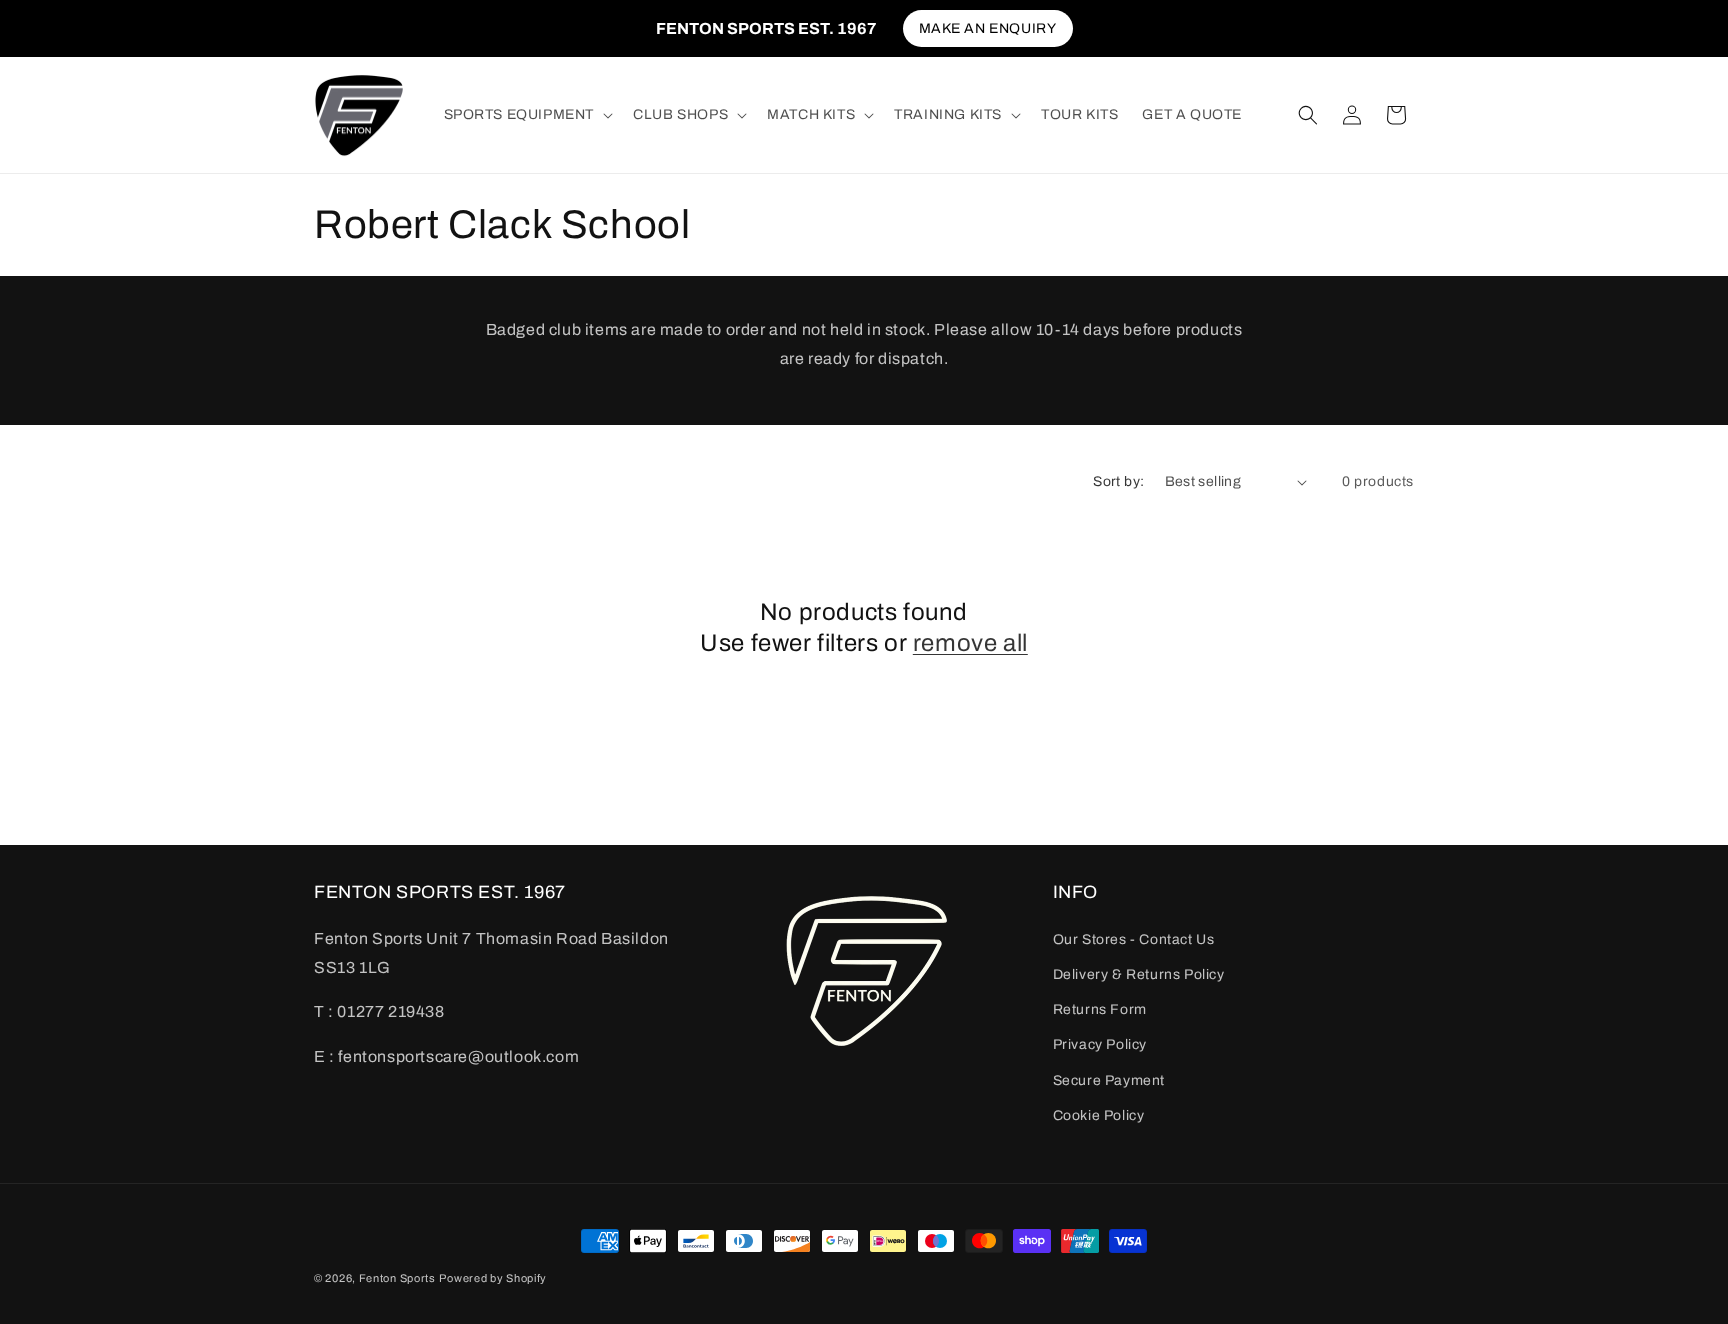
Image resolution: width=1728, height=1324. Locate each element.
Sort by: (1118, 481)
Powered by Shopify (493, 1278)
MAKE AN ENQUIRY (988, 28)
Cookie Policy (1099, 1115)
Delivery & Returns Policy (1139, 974)
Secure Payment (1109, 1080)
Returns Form (1100, 1009)
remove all (970, 643)
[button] (527, 115)
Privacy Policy (1100, 1044)
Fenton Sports (397, 1278)
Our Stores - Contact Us (1134, 939)
